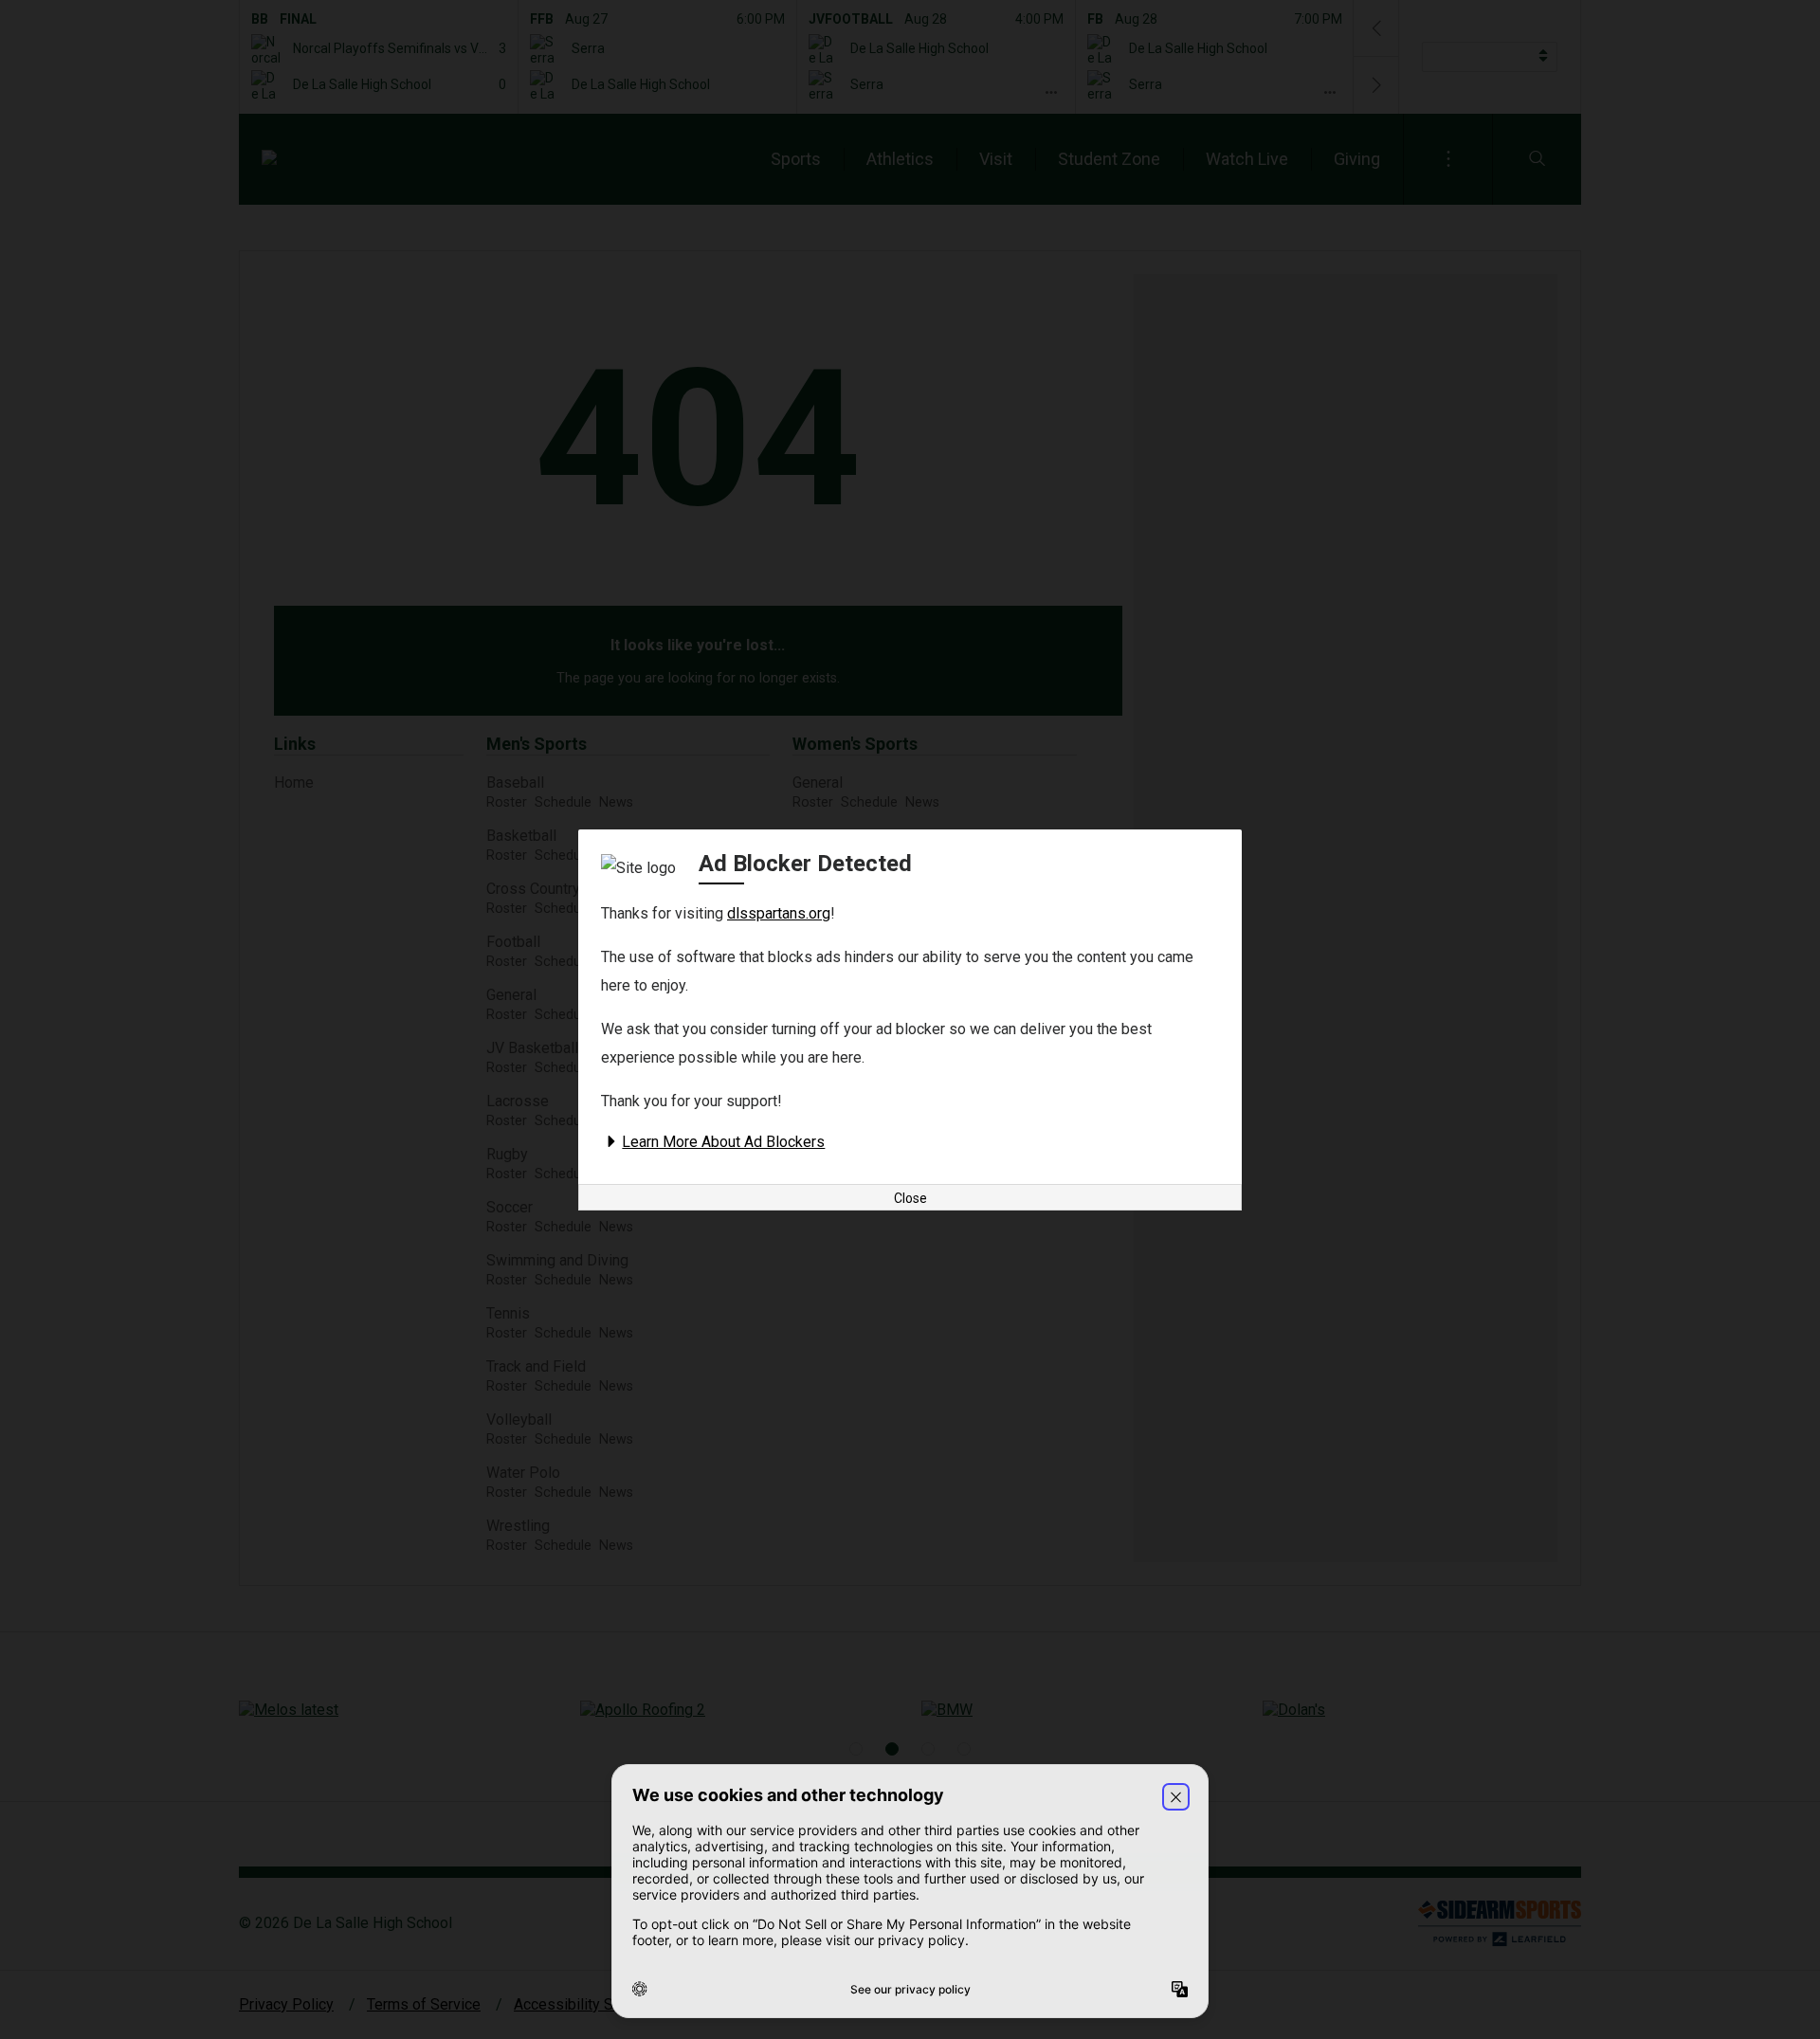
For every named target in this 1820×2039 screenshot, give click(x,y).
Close (910, 1198)
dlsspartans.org (779, 913)
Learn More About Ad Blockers (723, 1142)
